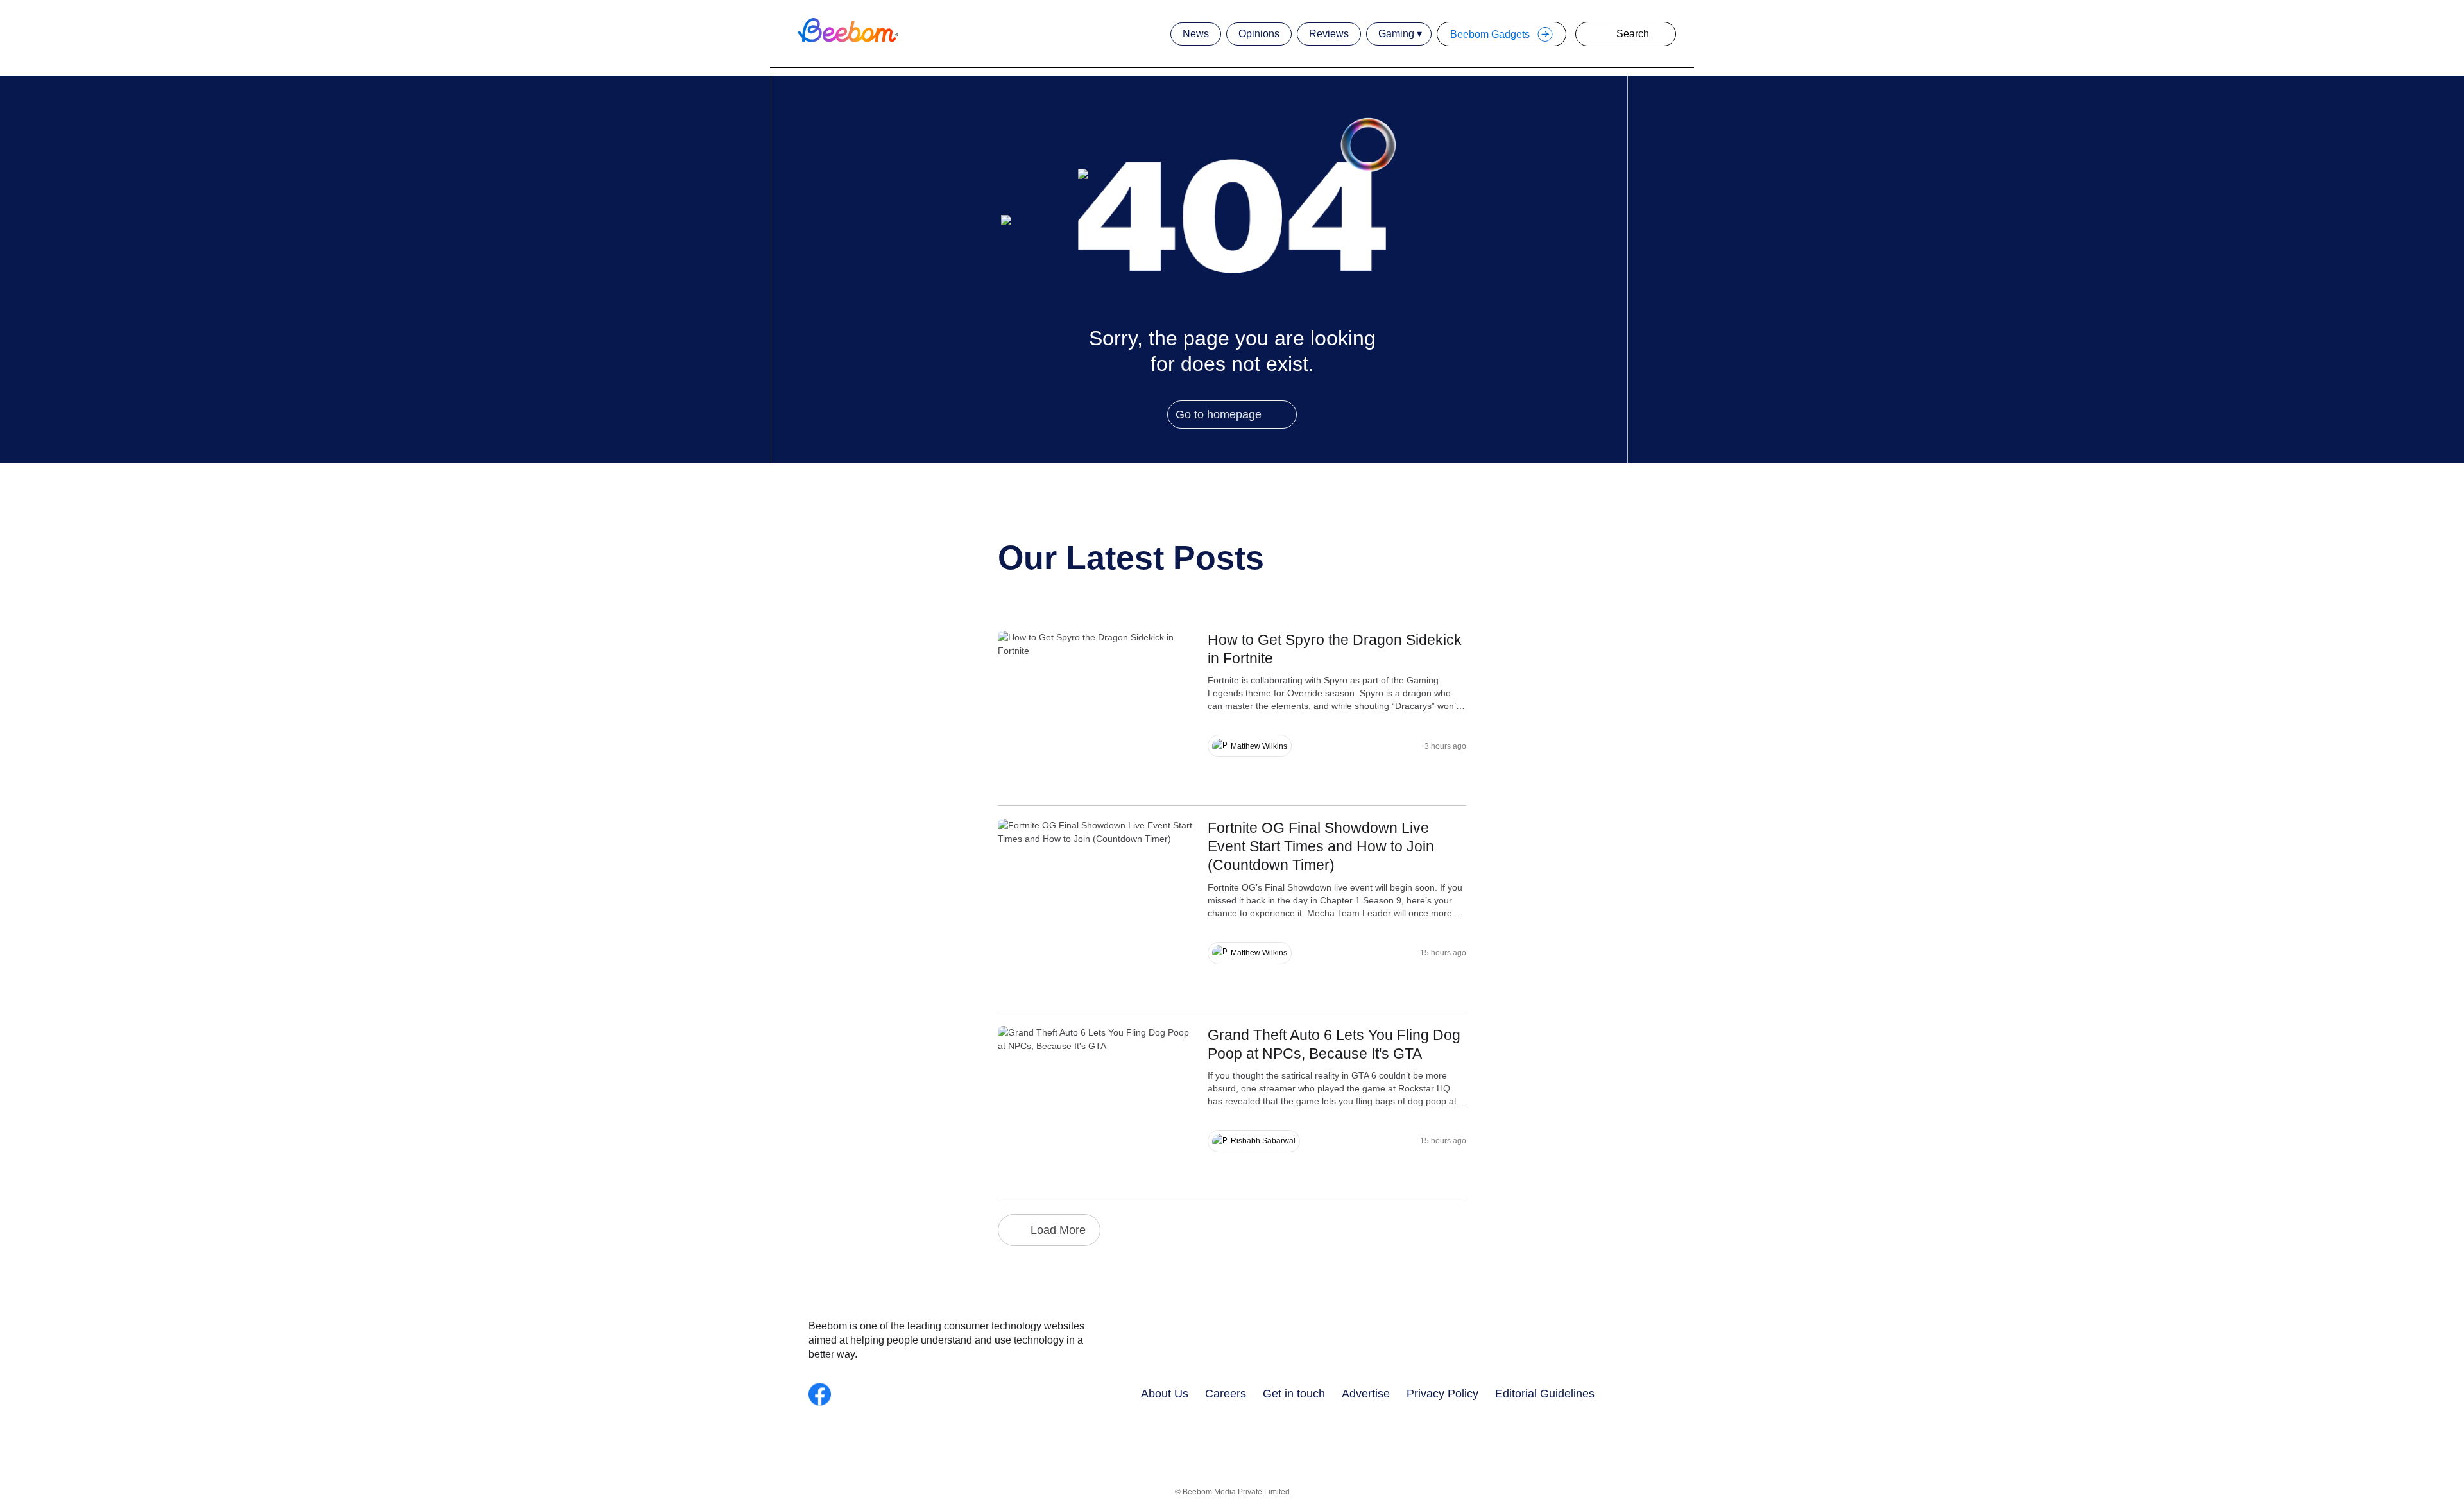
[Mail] (930, 1394)
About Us (1165, 1393)
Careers (1226, 1393)
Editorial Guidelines (1545, 1393)
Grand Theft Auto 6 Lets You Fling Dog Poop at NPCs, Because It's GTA (1334, 1044)
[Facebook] (820, 1394)
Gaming (1396, 34)
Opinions (1259, 34)
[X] (958, 1394)
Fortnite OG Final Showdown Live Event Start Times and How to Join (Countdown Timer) (1321, 846)
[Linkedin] (903, 1394)
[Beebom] (847, 42)
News (1196, 34)
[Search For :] (1637, 34)
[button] (1600, 34)
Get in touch (1294, 1393)
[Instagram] (847, 1394)
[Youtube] (875, 1394)
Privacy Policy (1442, 1393)
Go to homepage (1219, 414)
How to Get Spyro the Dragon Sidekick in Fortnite (1335, 649)
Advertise (1366, 1393)
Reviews (1329, 34)
